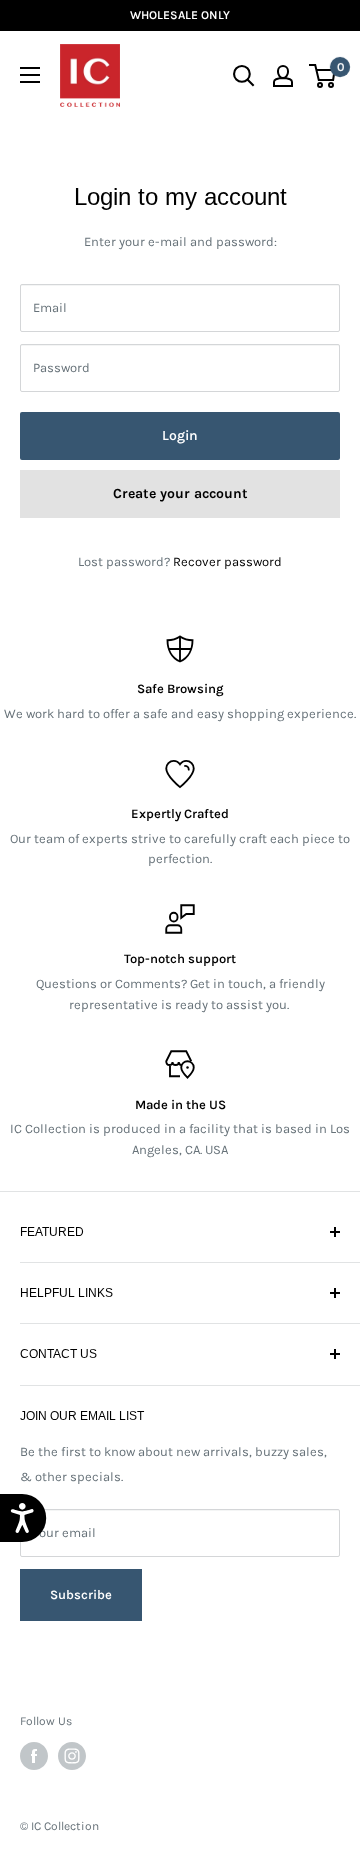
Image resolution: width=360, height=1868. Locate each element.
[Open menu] (30, 75)
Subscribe (81, 1585)
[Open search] (244, 76)
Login (180, 435)
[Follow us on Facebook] (34, 1756)
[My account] (283, 76)
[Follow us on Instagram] (72, 1756)
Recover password (227, 561)
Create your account (180, 493)
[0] (323, 76)
